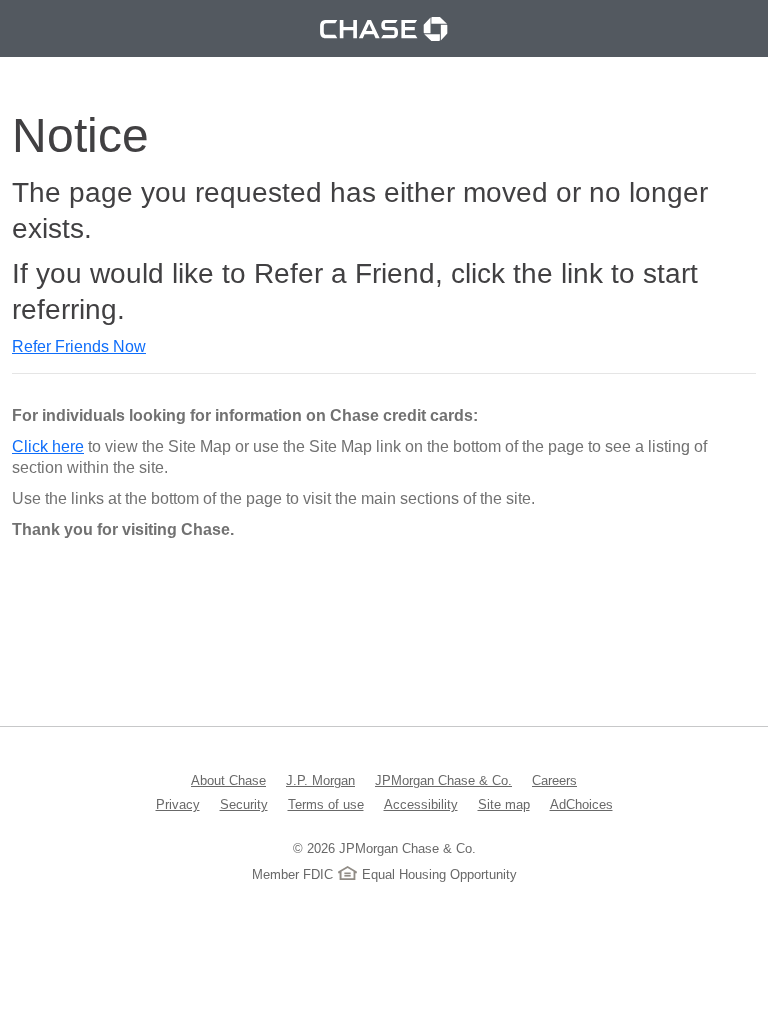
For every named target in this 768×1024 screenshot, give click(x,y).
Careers (554, 780)
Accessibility (421, 804)
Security (244, 804)
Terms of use (326, 804)
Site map (504, 804)
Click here (48, 446)
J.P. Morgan (320, 780)
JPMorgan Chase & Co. (443, 780)
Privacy (178, 804)
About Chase (228, 780)
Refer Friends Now (79, 346)
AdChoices (581, 804)
